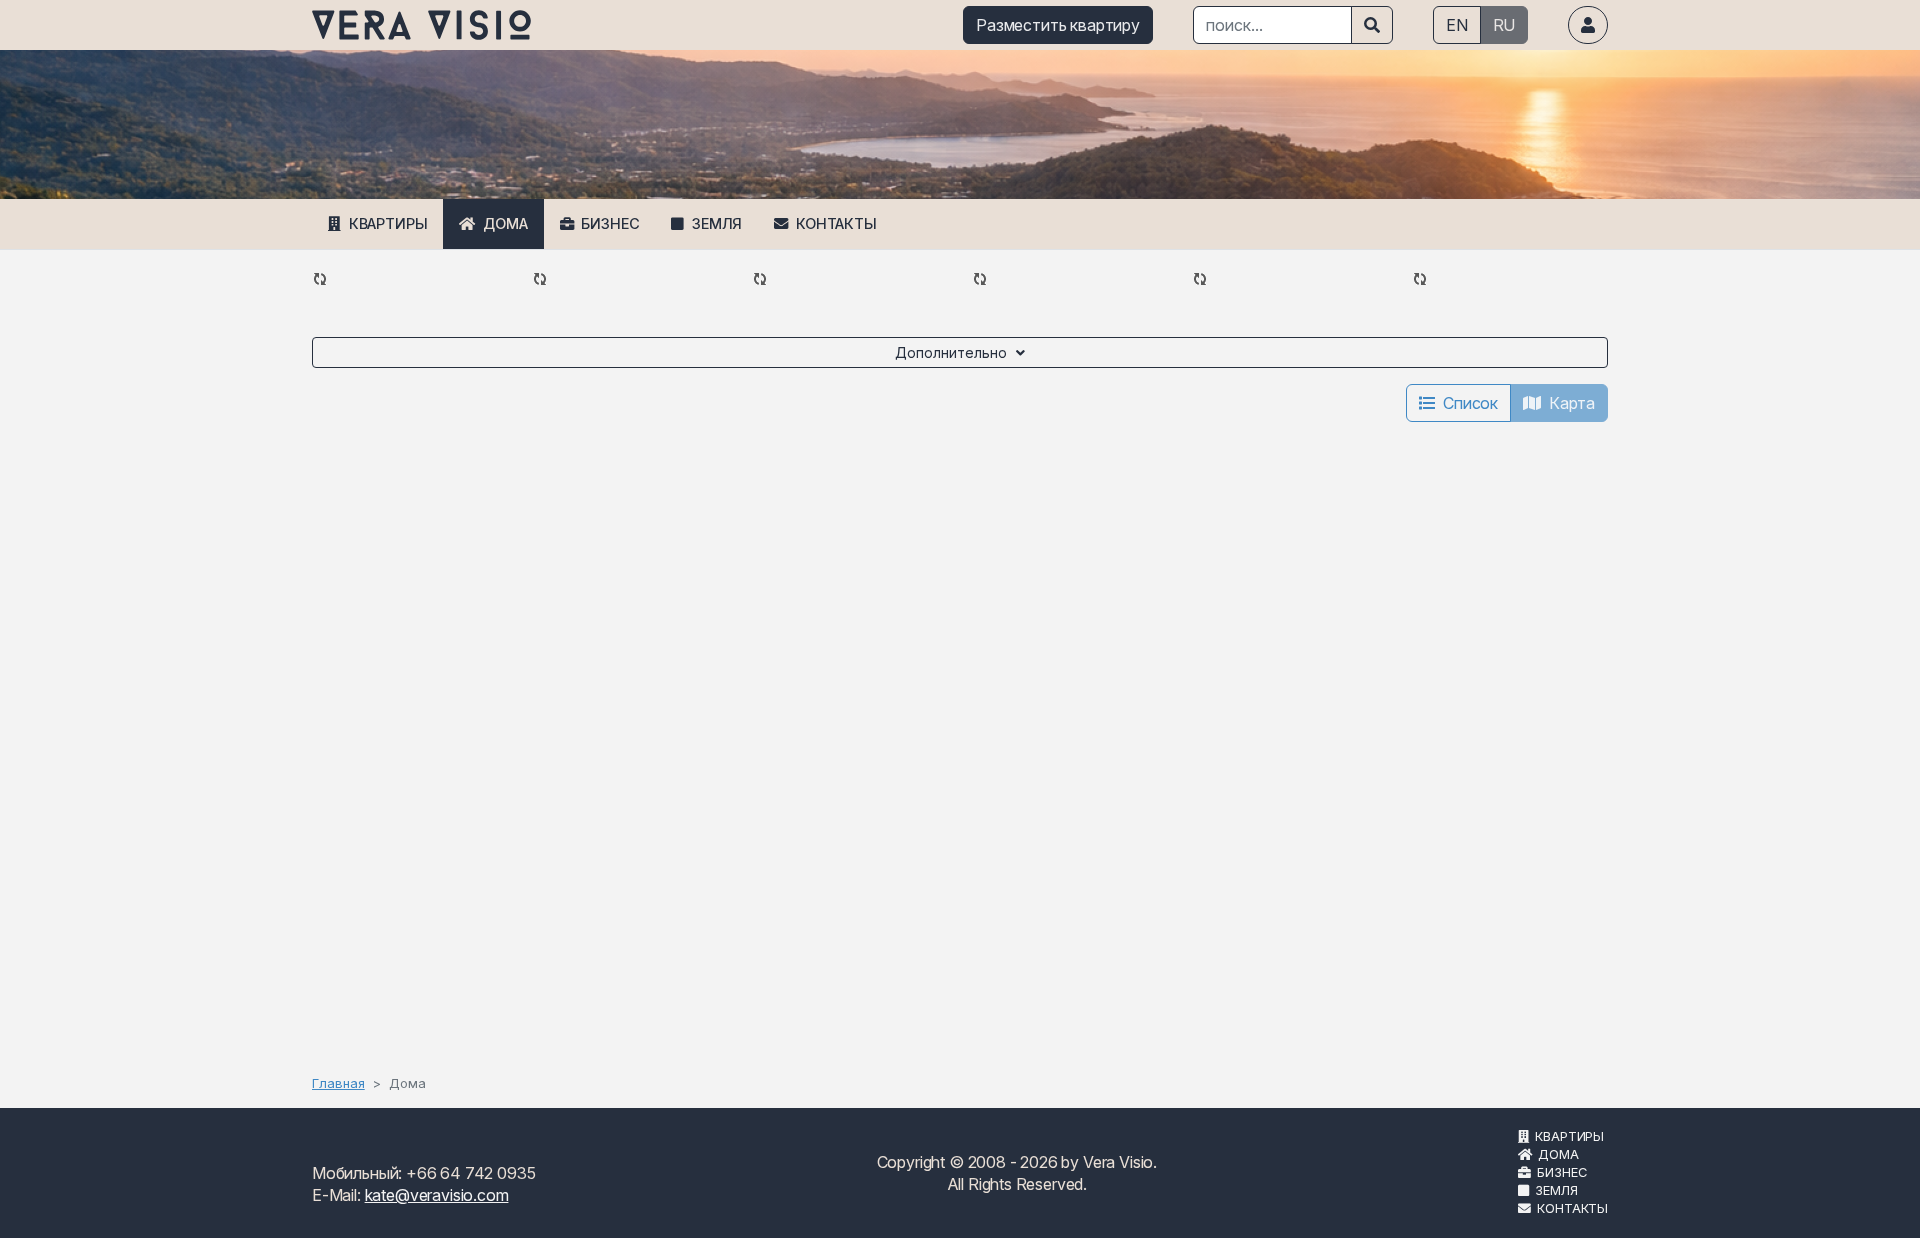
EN (1457, 25)
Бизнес (610, 223)
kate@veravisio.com (437, 1195)
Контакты (836, 223)
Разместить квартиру (1058, 25)
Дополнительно (951, 352)
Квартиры (388, 223)
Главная (338, 1083)
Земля (717, 223)
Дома (505, 223)
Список (1470, 403)
